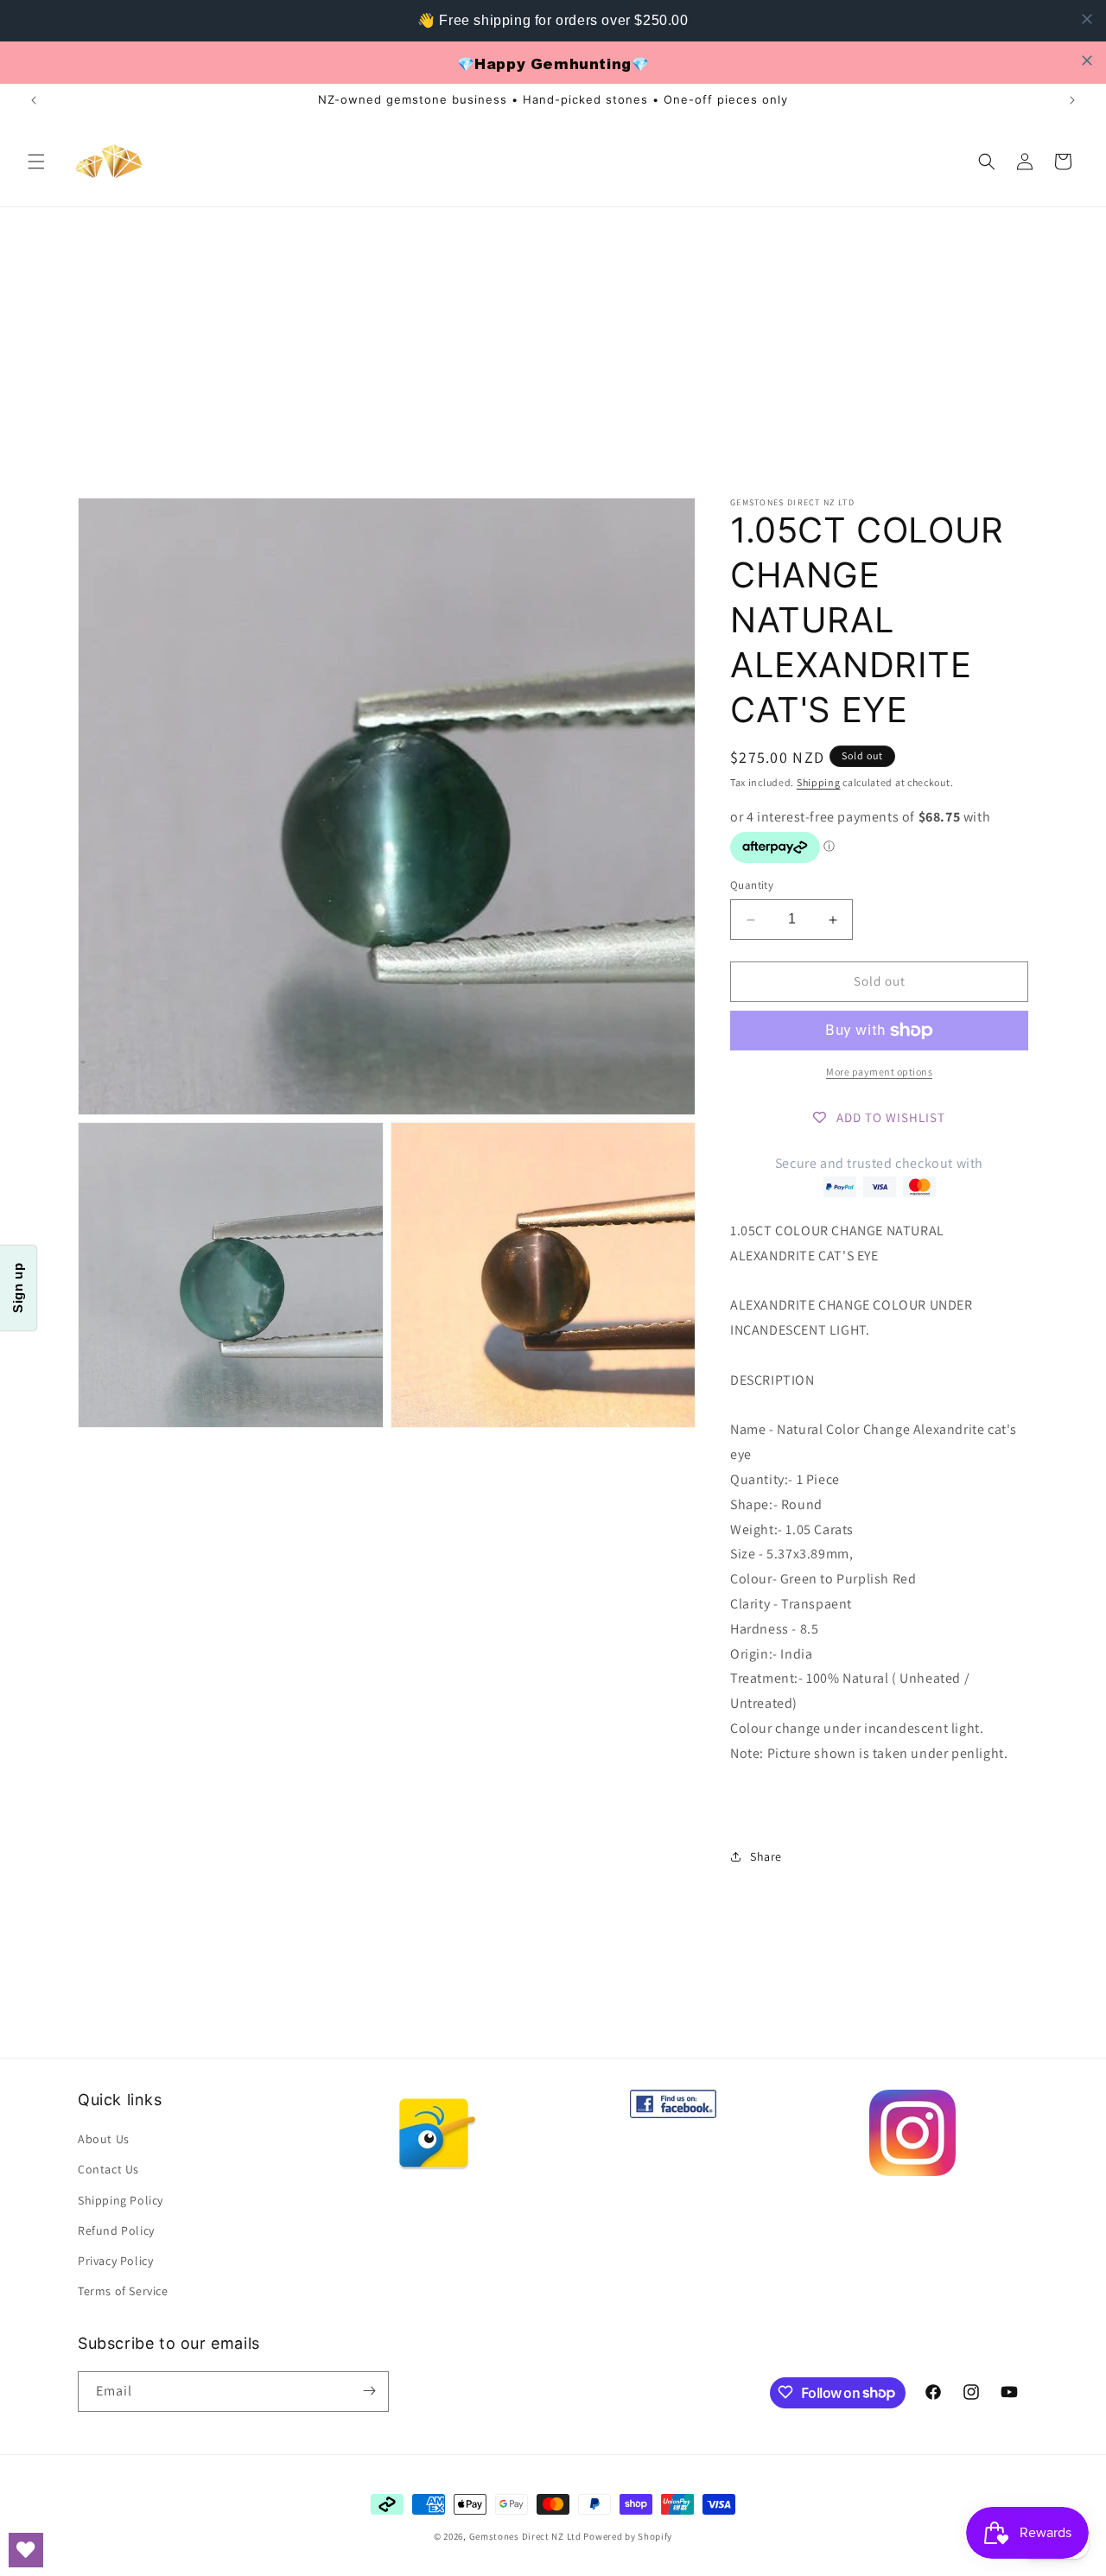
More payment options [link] (879, 1072)
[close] (1087, 19)
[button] (36, 162)
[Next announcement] (1072, 100)
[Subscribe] (369, 2391)
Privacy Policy (115, 2261)
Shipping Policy (121, 2200)
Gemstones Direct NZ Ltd (525, 2536)
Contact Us (108, 2170)
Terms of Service (123, 2291)
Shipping (819, 782)
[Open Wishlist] (26, 2550)
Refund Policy (116, 2230)
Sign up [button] (18, 1288)
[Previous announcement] (34, 100)
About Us (104, 2139)
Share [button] (766, 1856)
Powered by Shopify (628, 2536)
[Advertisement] (553, 337)
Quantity (752, 886)
